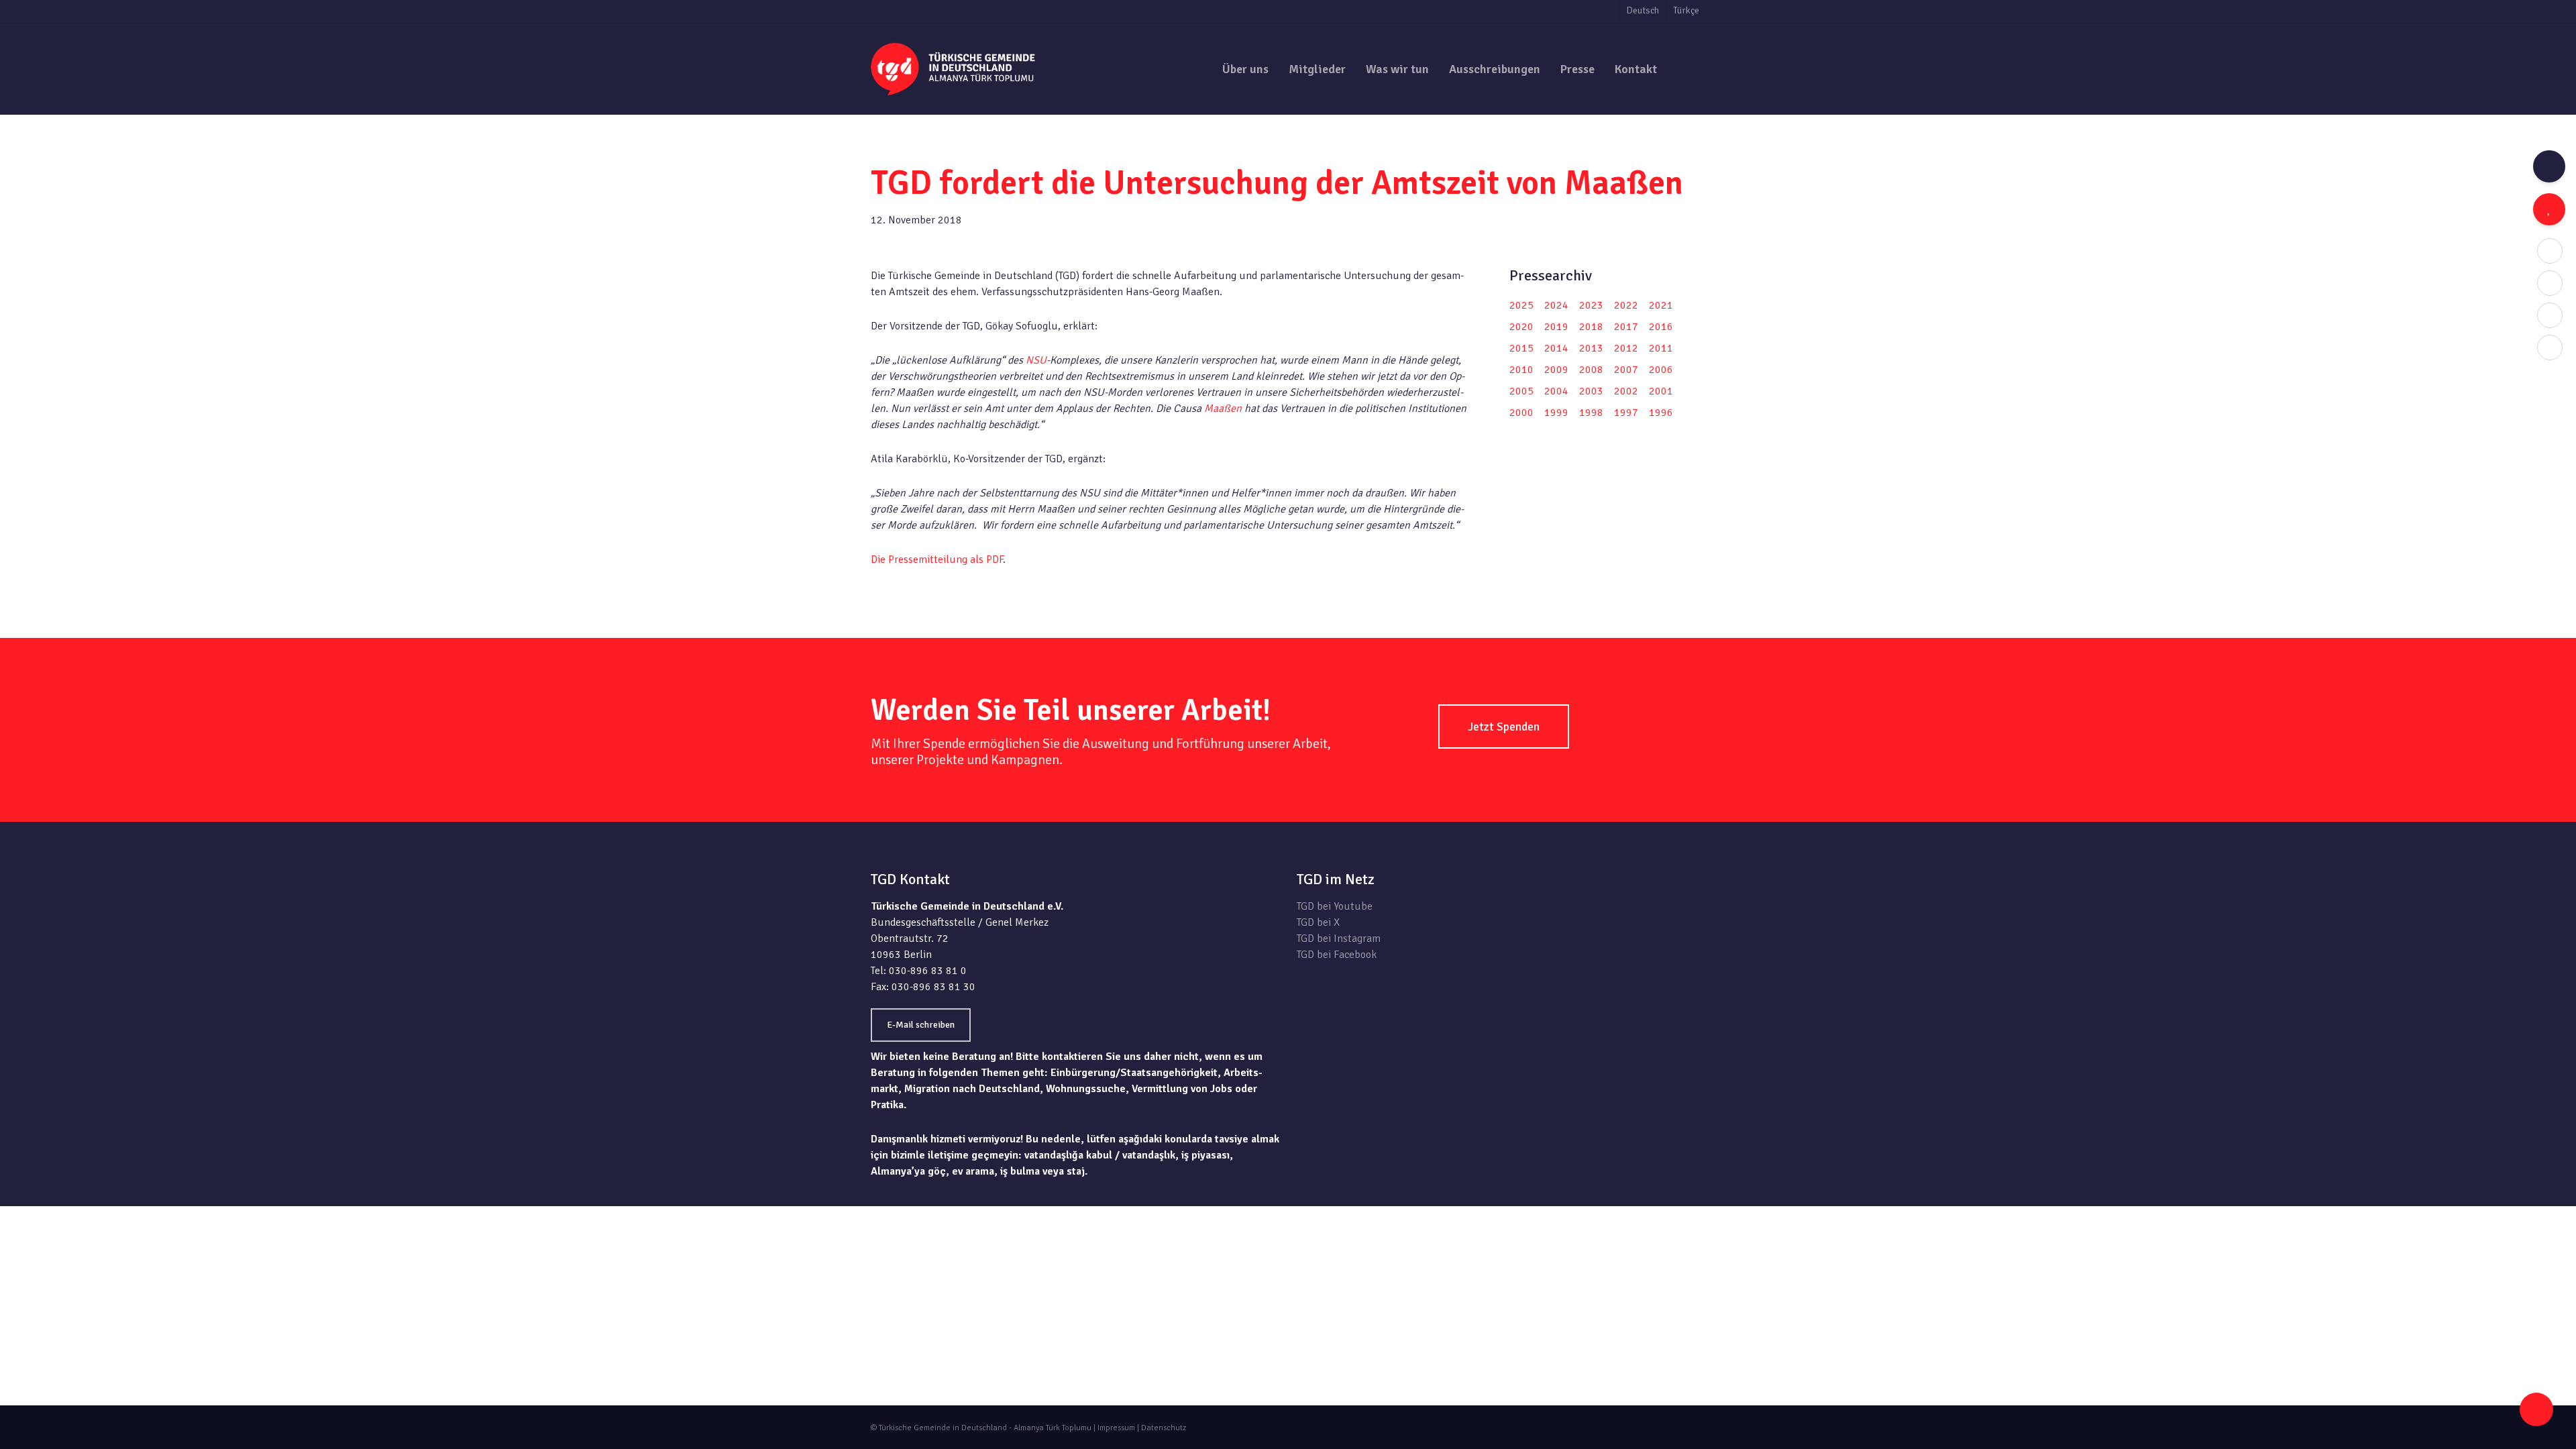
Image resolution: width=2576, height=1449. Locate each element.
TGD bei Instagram (1339, 938)
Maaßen (1223, 409)
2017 (1626, 327)
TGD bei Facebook (1337, 955)
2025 (1521, 305)
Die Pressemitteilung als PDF (937, 559)
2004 (1556, 391)
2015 (1521, 348)
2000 (1521, 413)
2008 (1591, 370)
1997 (1626, 413)
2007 (1626, 370)
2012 (1626, 348)
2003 (1591, 391)
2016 (1661, 327)
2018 (1591, 327)
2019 (1556, 327)
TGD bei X (1318, 922)
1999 (1556, 413)
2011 (1661, 348)
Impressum (1116, 1428)
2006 (1661, 370)
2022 (1626, 305)
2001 (1661, 391)
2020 (1521, 327)
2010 (1521, 370)
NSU (1036, 360)
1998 (1591, 413)
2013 (1591, 348)
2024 (1556, 305)
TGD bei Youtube (1335, 906)
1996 (1661, 413)
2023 (1591, 305)
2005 (1521, 391)
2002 (1626, 391)
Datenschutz (1164, 1428)
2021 (1661, 305)
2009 (1556, 370)
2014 (1556, 348)
